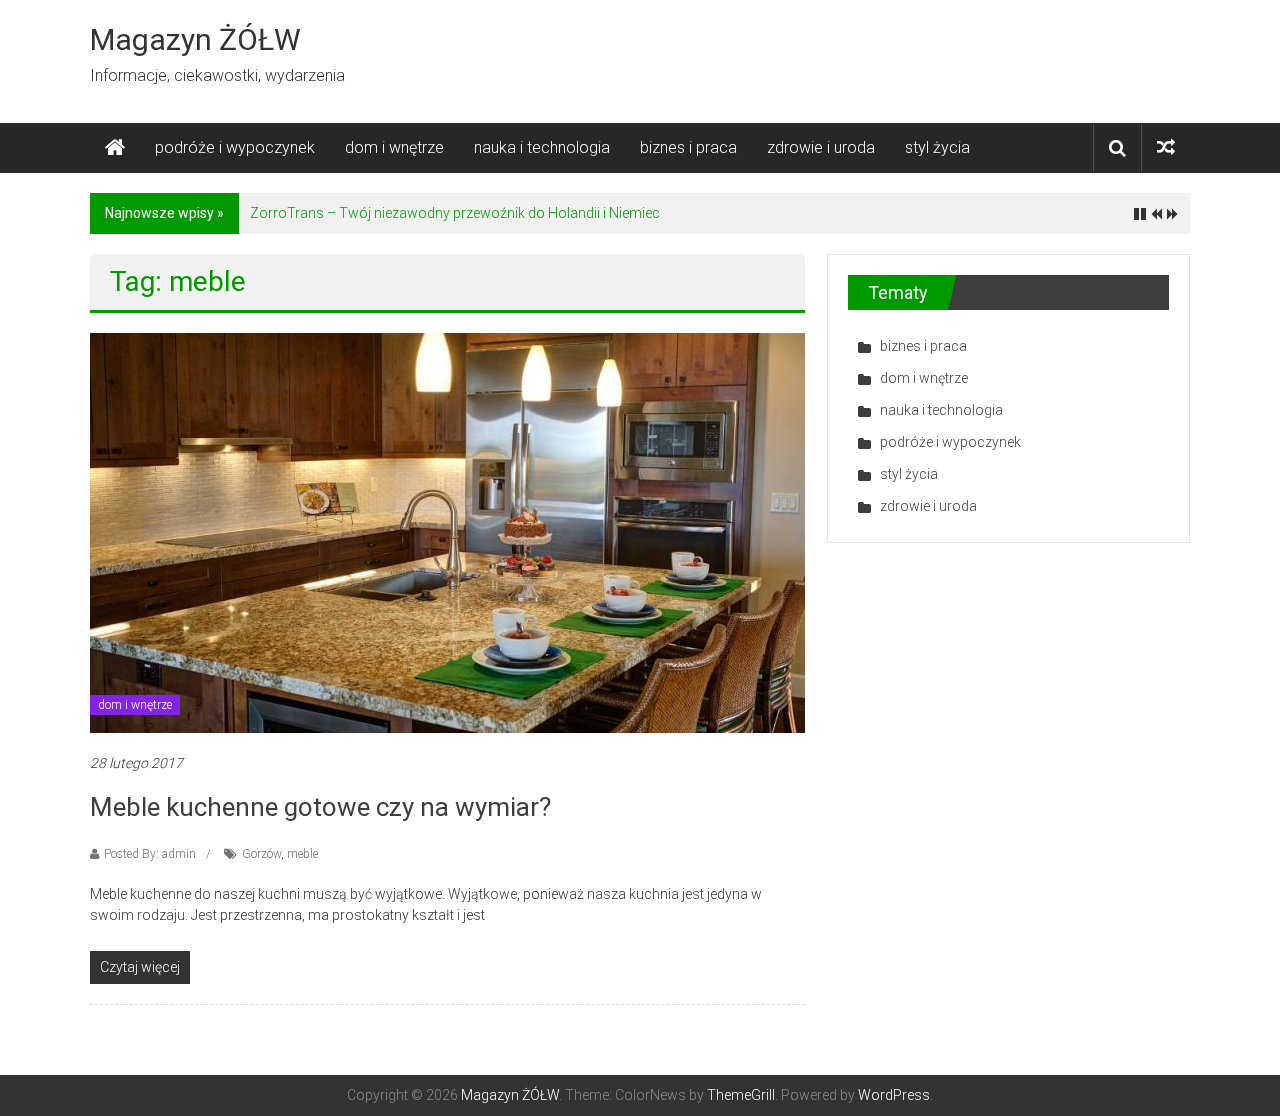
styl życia (937, 147)
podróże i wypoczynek (235, 147)
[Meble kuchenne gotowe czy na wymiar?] (447, 532)
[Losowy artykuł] (1166, 147)
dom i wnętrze (394, 147)
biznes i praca (688, 147)
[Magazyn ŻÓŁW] (115, 148)
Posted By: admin (150, 854)
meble (302, 854)
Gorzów (261, 854)
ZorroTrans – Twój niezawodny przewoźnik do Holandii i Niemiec (455, 213)
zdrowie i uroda (821, 147)
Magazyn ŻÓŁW (195, 39)
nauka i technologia (542, 147)
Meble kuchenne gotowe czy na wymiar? (320, 807)
